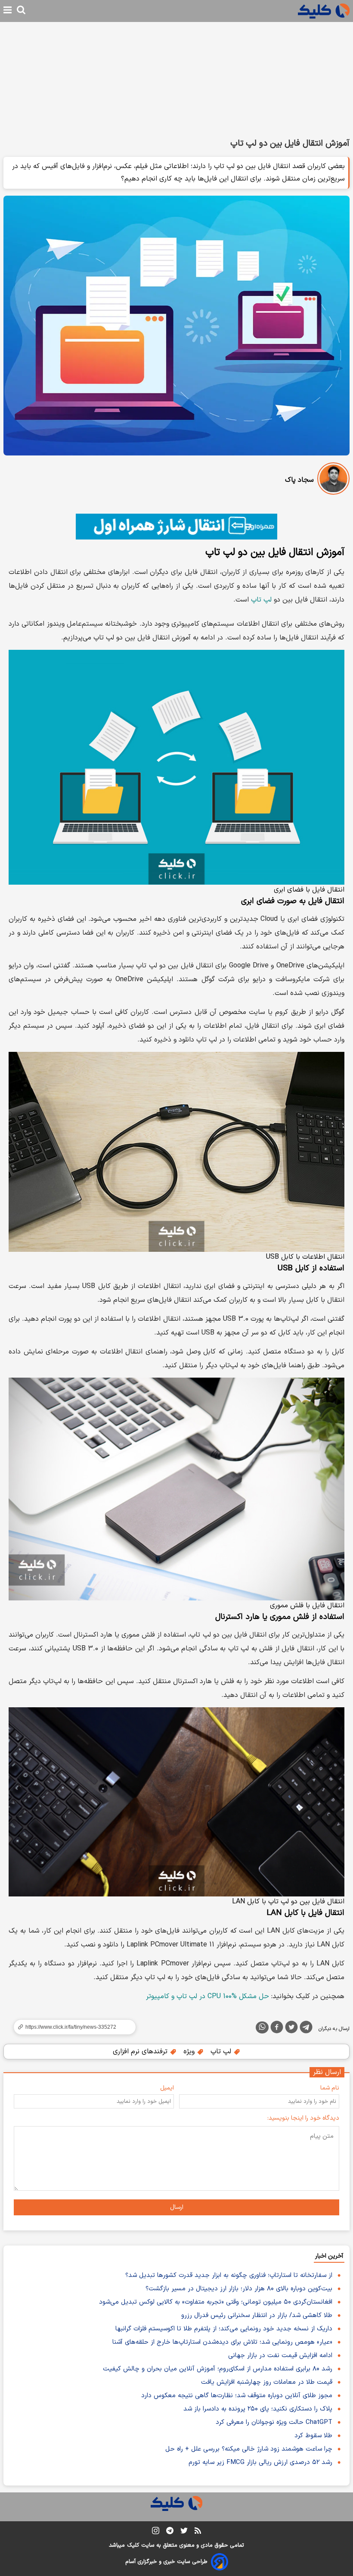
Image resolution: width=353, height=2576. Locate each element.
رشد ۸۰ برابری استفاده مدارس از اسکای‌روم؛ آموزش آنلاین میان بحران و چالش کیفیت (218, 2369)
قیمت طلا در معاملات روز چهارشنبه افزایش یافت (267, 2382)
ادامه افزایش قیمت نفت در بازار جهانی (280, 2356)
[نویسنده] (333, 480)
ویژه (190, 2052)
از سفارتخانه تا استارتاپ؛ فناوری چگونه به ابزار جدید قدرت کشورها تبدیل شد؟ (229, 2275)
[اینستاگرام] (156, 2532)
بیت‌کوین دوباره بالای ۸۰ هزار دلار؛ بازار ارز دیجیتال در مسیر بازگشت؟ (239, 2289)
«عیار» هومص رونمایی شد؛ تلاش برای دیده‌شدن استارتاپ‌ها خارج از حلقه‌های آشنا (222, 2342)
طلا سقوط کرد (313, 2436)
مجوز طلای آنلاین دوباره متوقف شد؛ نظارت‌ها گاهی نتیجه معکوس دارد (237, 2396)
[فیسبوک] (277, 2029)
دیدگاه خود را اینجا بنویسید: (303, 2118)
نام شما (330, 2088)
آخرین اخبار (329, 2256)
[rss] (198, 2532)
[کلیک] (324, 11)
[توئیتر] (291, 2029)
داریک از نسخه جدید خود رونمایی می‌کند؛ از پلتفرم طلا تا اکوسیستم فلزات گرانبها (224, 2329)
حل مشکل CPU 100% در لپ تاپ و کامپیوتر (207, 1996)
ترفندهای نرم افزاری (141, 2052)
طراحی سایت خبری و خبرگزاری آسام (166, 2562)
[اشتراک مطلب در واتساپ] (262, 2027)
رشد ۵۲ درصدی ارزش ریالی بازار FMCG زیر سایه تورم (260, 2462)
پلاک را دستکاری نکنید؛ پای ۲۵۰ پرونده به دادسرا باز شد (258, 2409)
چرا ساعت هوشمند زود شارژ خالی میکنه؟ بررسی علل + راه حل (249, 2449)
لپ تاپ (261, 600)
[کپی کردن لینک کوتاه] (71, 2027)
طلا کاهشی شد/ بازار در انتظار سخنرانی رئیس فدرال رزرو (257, 2316)
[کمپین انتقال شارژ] (176, 527)
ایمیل (167, 2088)
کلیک (133, 2545)
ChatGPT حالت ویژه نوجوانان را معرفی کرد (274, 2422)
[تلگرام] (306, 2029)
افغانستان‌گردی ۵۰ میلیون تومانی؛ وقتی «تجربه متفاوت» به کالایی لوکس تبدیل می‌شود (216, 2302)
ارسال (177, 2207)
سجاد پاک (299, 480)
